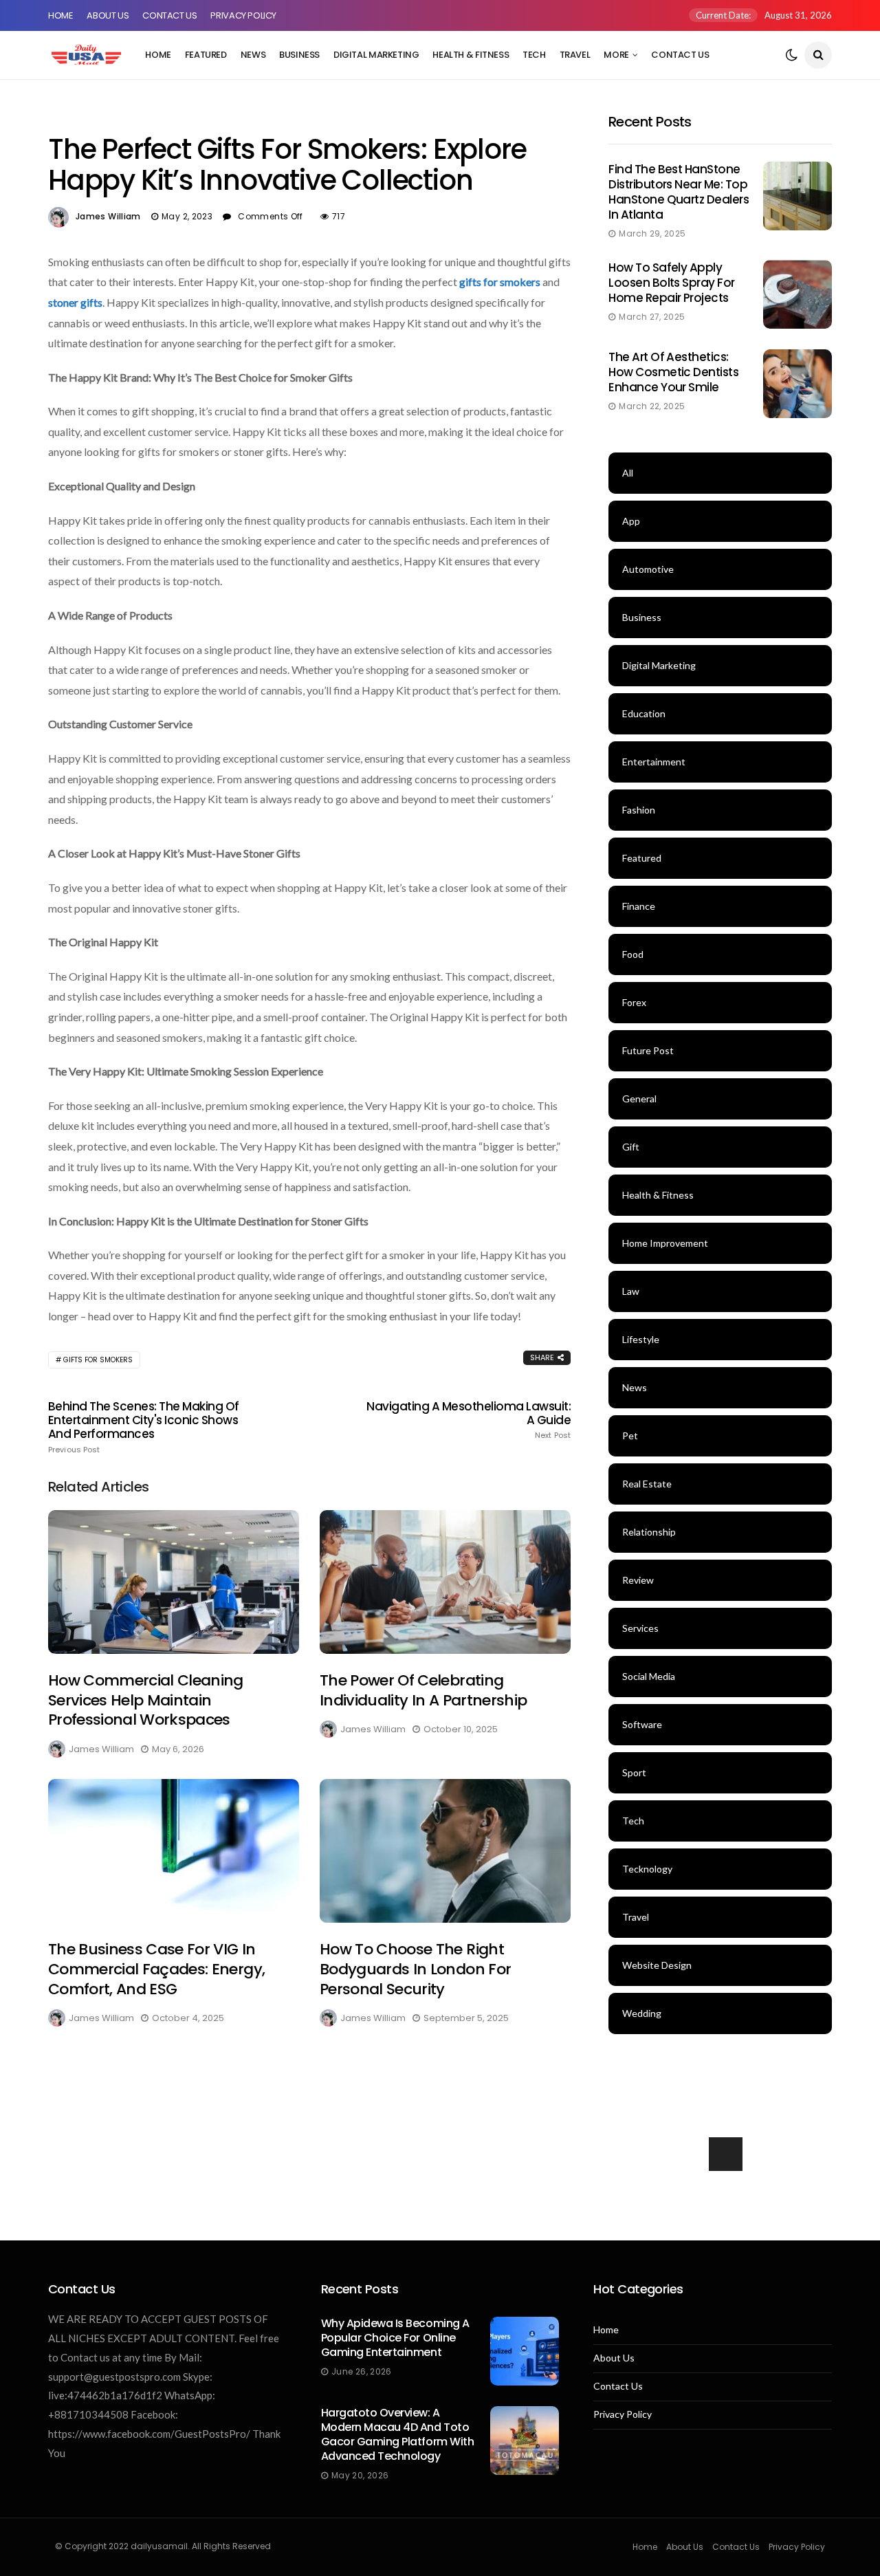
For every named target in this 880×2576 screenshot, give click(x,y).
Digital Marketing (376, 55)
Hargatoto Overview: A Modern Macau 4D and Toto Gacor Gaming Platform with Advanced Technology (398, 2434)
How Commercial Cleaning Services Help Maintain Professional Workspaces (146, 1700)
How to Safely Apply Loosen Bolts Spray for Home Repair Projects (672, 283)
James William (108, 216)
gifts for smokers (500, 282)
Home (60, 15)
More (616, 55)
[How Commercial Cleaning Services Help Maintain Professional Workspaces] (174, 1582)
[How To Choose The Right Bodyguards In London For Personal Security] (445, 1851)
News (253, 55)
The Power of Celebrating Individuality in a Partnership (423, 1690)
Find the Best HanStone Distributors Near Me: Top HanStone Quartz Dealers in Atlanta (679, 192)
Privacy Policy (243, 15)
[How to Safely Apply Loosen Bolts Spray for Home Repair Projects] (797, 294)
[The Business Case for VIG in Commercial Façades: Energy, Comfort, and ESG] (174, 1851)
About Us (108, 15)
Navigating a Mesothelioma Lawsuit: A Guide (469, 1420)
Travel (575, 55)
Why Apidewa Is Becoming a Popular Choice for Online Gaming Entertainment (395, 2338)
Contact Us (169, 15)
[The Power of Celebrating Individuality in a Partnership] (445, 1582)
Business (299, 55)
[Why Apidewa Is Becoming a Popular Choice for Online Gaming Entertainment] (525, 2351)
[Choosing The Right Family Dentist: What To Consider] (720, 2199)
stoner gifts (75, 302)
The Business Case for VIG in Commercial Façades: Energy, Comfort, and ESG (156, 1969)
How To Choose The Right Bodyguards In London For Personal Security (415, 1969)
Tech (534, 55)
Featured (206, 55)
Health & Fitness (471, 55)
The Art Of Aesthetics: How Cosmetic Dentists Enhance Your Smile (673, 372)
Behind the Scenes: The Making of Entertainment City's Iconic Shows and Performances (144, 1427)
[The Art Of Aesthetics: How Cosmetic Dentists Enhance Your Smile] (797, 384)
